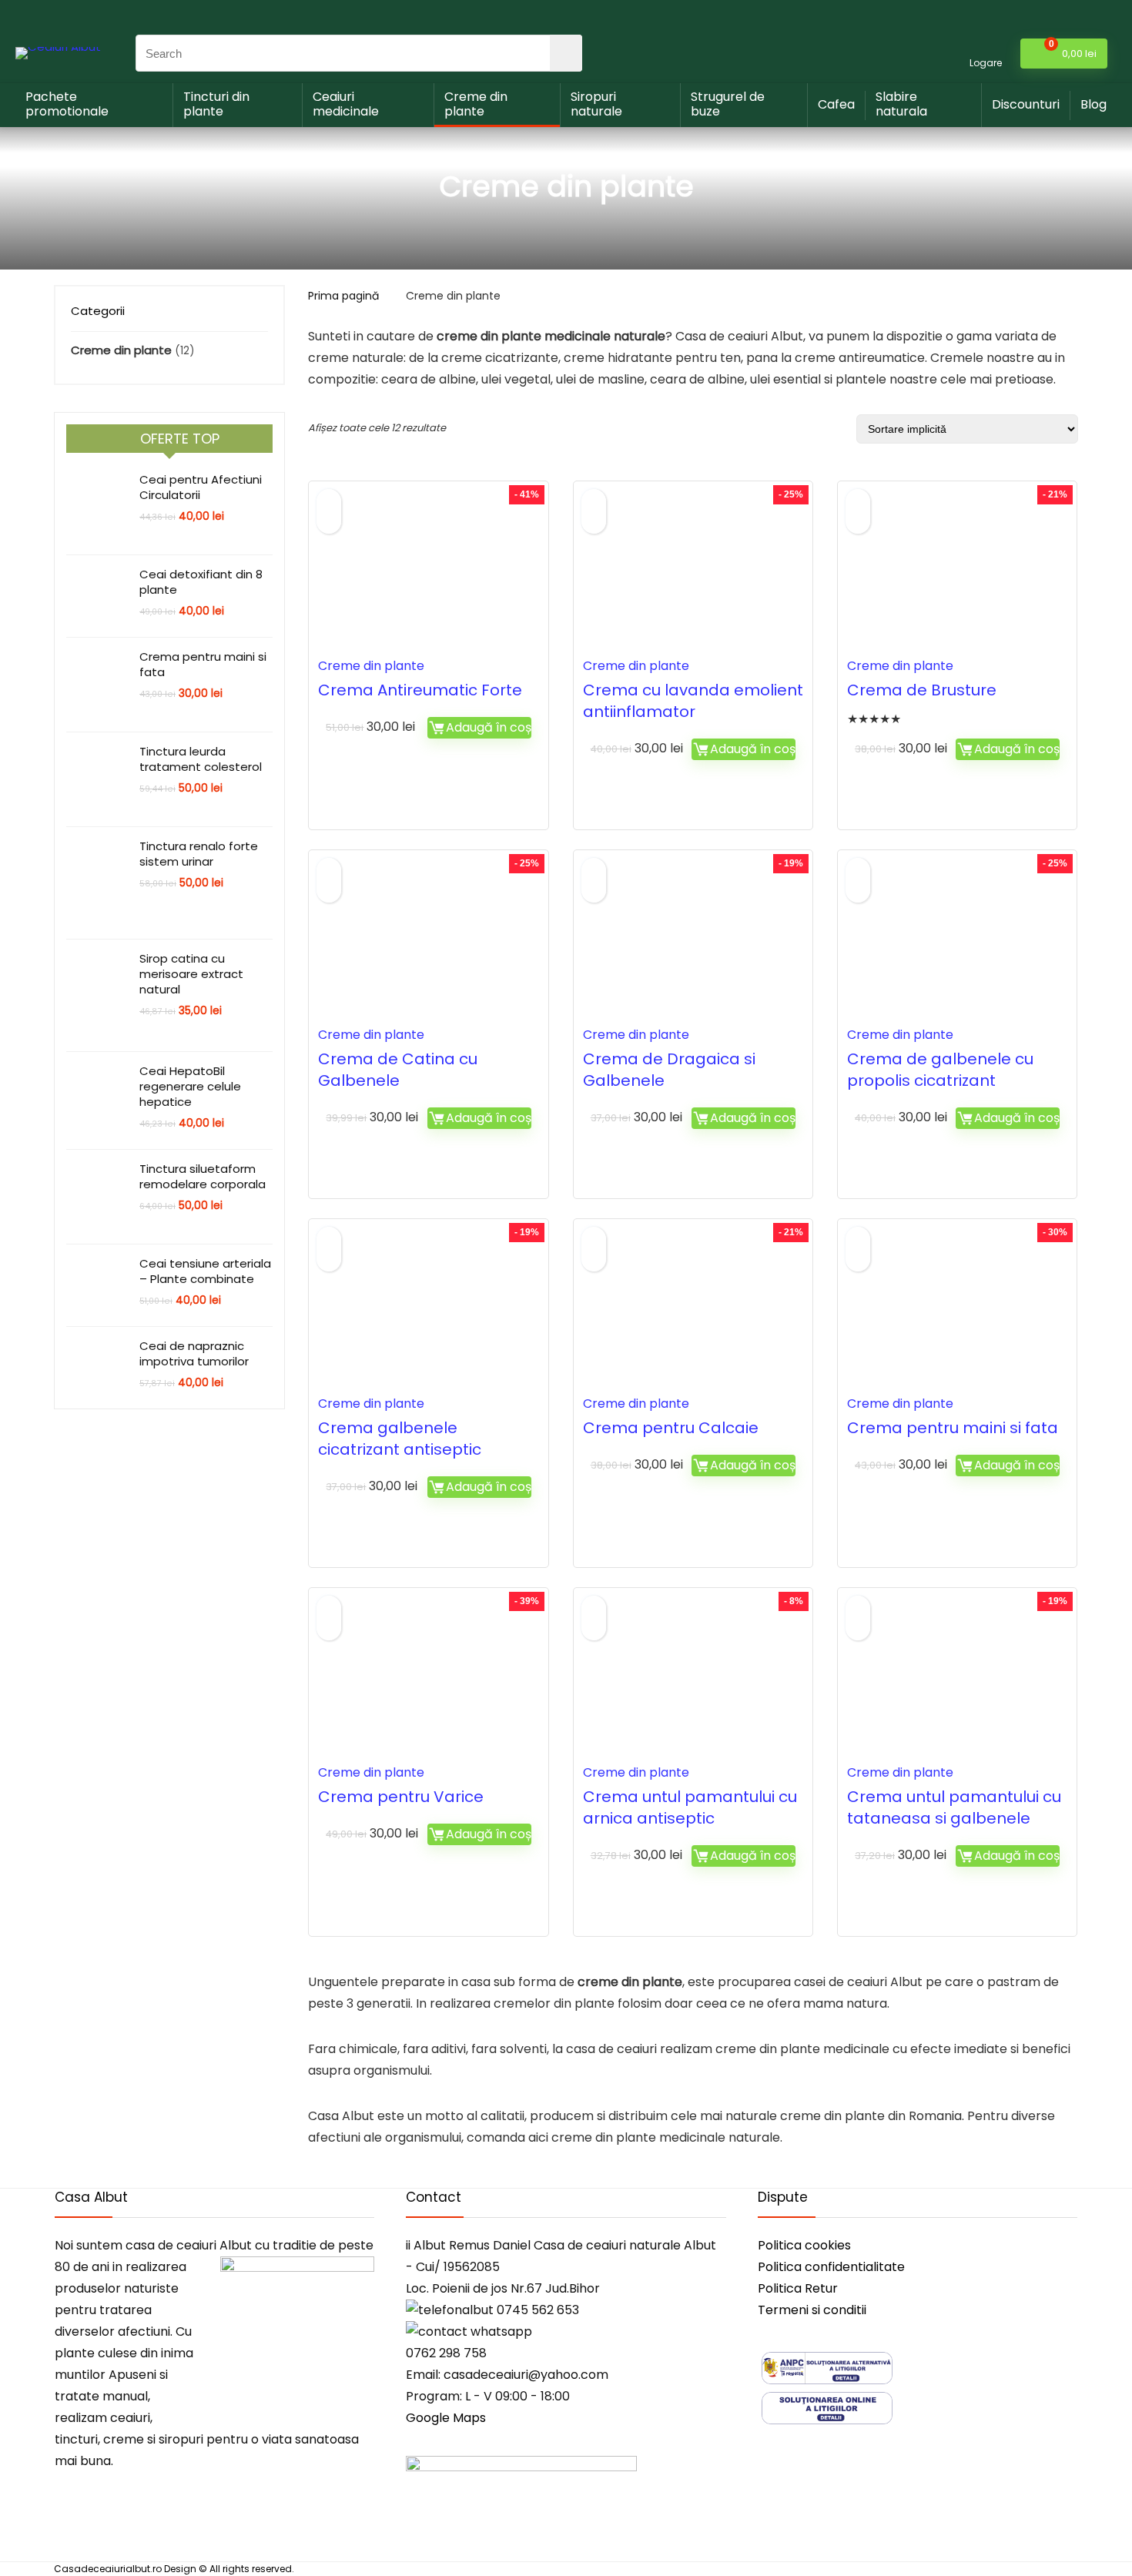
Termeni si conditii (812, 2310)
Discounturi (1026, 104)
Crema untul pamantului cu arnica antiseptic (690, 1807)
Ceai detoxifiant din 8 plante (201, 582)
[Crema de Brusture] (957, 579)
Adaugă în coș (489, 727)
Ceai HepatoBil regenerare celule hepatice (190, 1086)
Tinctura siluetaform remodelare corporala (203, 1176)
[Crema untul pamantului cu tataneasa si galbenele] (957, 1686)
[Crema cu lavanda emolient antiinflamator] (693, 579)
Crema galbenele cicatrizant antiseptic (400, 1439)
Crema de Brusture (922, 690)
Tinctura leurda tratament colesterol (201, 759)
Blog (1093, 104)
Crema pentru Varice (401, 1797)
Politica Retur (798, 2288)
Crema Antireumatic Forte (420, 690)
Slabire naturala (901, 104)
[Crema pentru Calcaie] (693, 1317)
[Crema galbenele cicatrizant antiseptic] (428, 1317)
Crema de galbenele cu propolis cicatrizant (940, 1070)
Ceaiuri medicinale (346, 104)
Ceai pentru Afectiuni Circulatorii (201, 487)
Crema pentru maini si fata (203, 664)
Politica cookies (804, 2245)
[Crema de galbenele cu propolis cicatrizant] (957, 948)
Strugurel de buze (728, 104)
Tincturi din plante (216, 104)
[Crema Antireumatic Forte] (428, 579)
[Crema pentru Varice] (428, 1686)
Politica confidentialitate (831, 2267)
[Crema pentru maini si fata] (957, 1317)
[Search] (566, 53)
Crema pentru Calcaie (671, 1428)
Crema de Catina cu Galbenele (398, 1070)
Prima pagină (343, 296)
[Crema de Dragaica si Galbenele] (693, 948)
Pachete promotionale (67, 104)
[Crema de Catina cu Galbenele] (428, 948)
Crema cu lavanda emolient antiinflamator (693, 701)
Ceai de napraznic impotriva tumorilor (194, 1353)
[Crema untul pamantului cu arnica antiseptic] (693, 1686)
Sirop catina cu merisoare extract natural (191, 974)
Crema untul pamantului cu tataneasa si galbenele (954, 1807)
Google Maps (446, 2418)
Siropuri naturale (596, 104)
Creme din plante (476, 104)
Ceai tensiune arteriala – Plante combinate (205, 1271)
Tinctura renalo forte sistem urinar (199, 854)
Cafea (836, 104)
